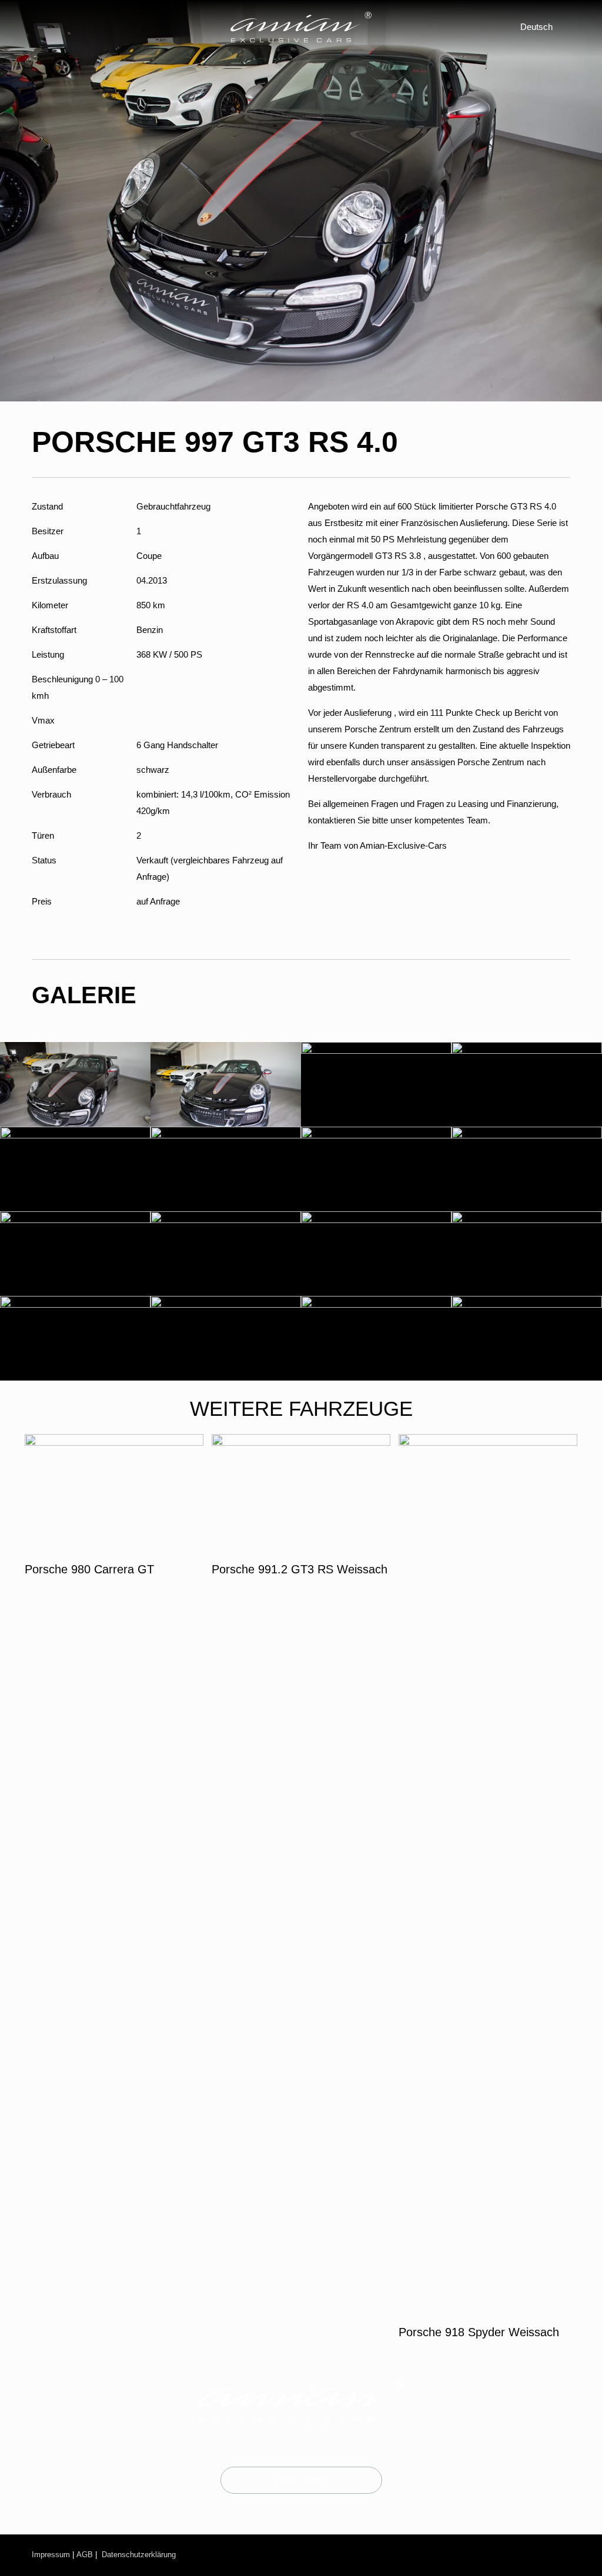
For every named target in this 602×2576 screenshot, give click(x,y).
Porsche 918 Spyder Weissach (479, 2332)
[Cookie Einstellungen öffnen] (26, 2561)
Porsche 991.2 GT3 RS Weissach (300, 1569)
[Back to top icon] (545, 2551)
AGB (85, 2555)
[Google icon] (560, 2555)
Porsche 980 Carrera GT (89, 1569)
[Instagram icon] (494, 2555)
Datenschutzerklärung (139, 2555)
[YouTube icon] (520, 2555)
